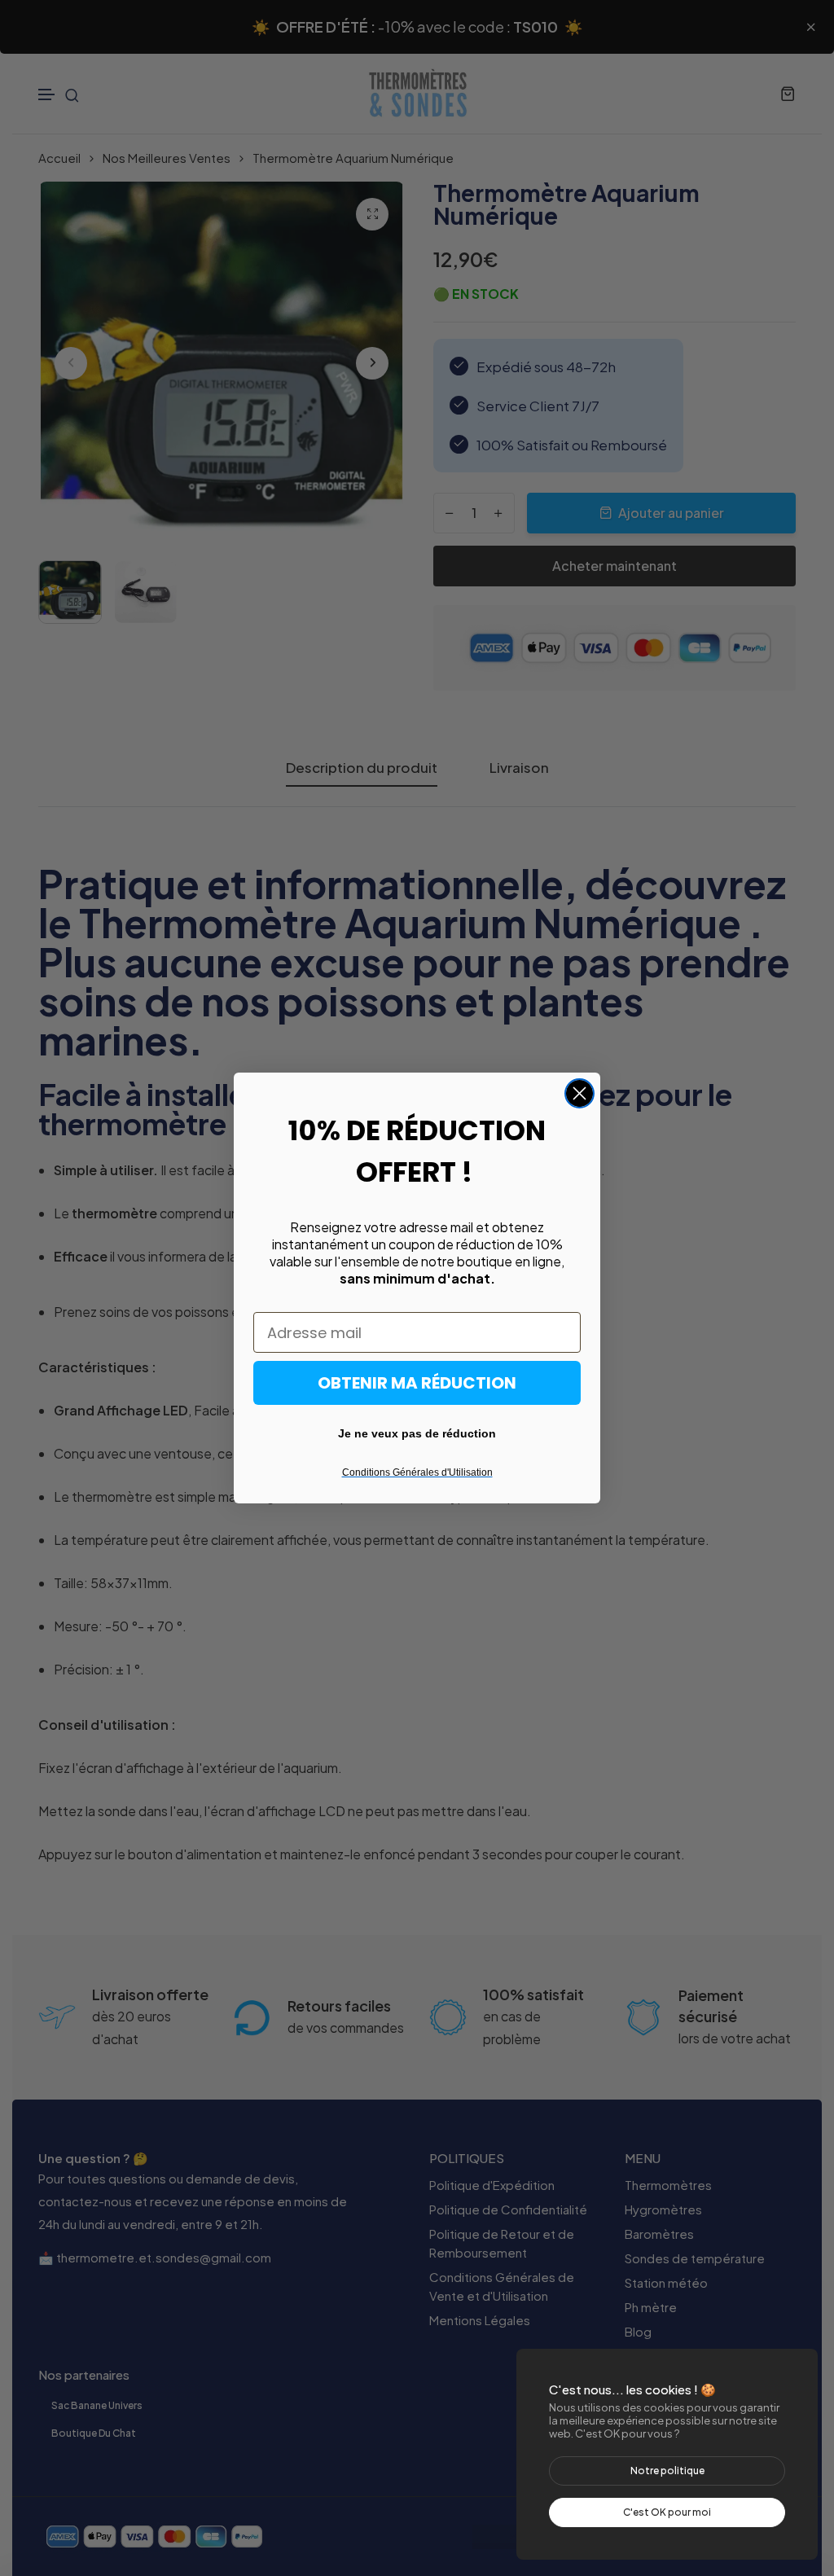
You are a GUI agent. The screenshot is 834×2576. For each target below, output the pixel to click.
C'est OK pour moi (667, 2512)
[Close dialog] (579, 1093)
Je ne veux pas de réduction (417, 1433)
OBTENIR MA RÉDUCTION (417, 1383)
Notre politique (667, 2471)
